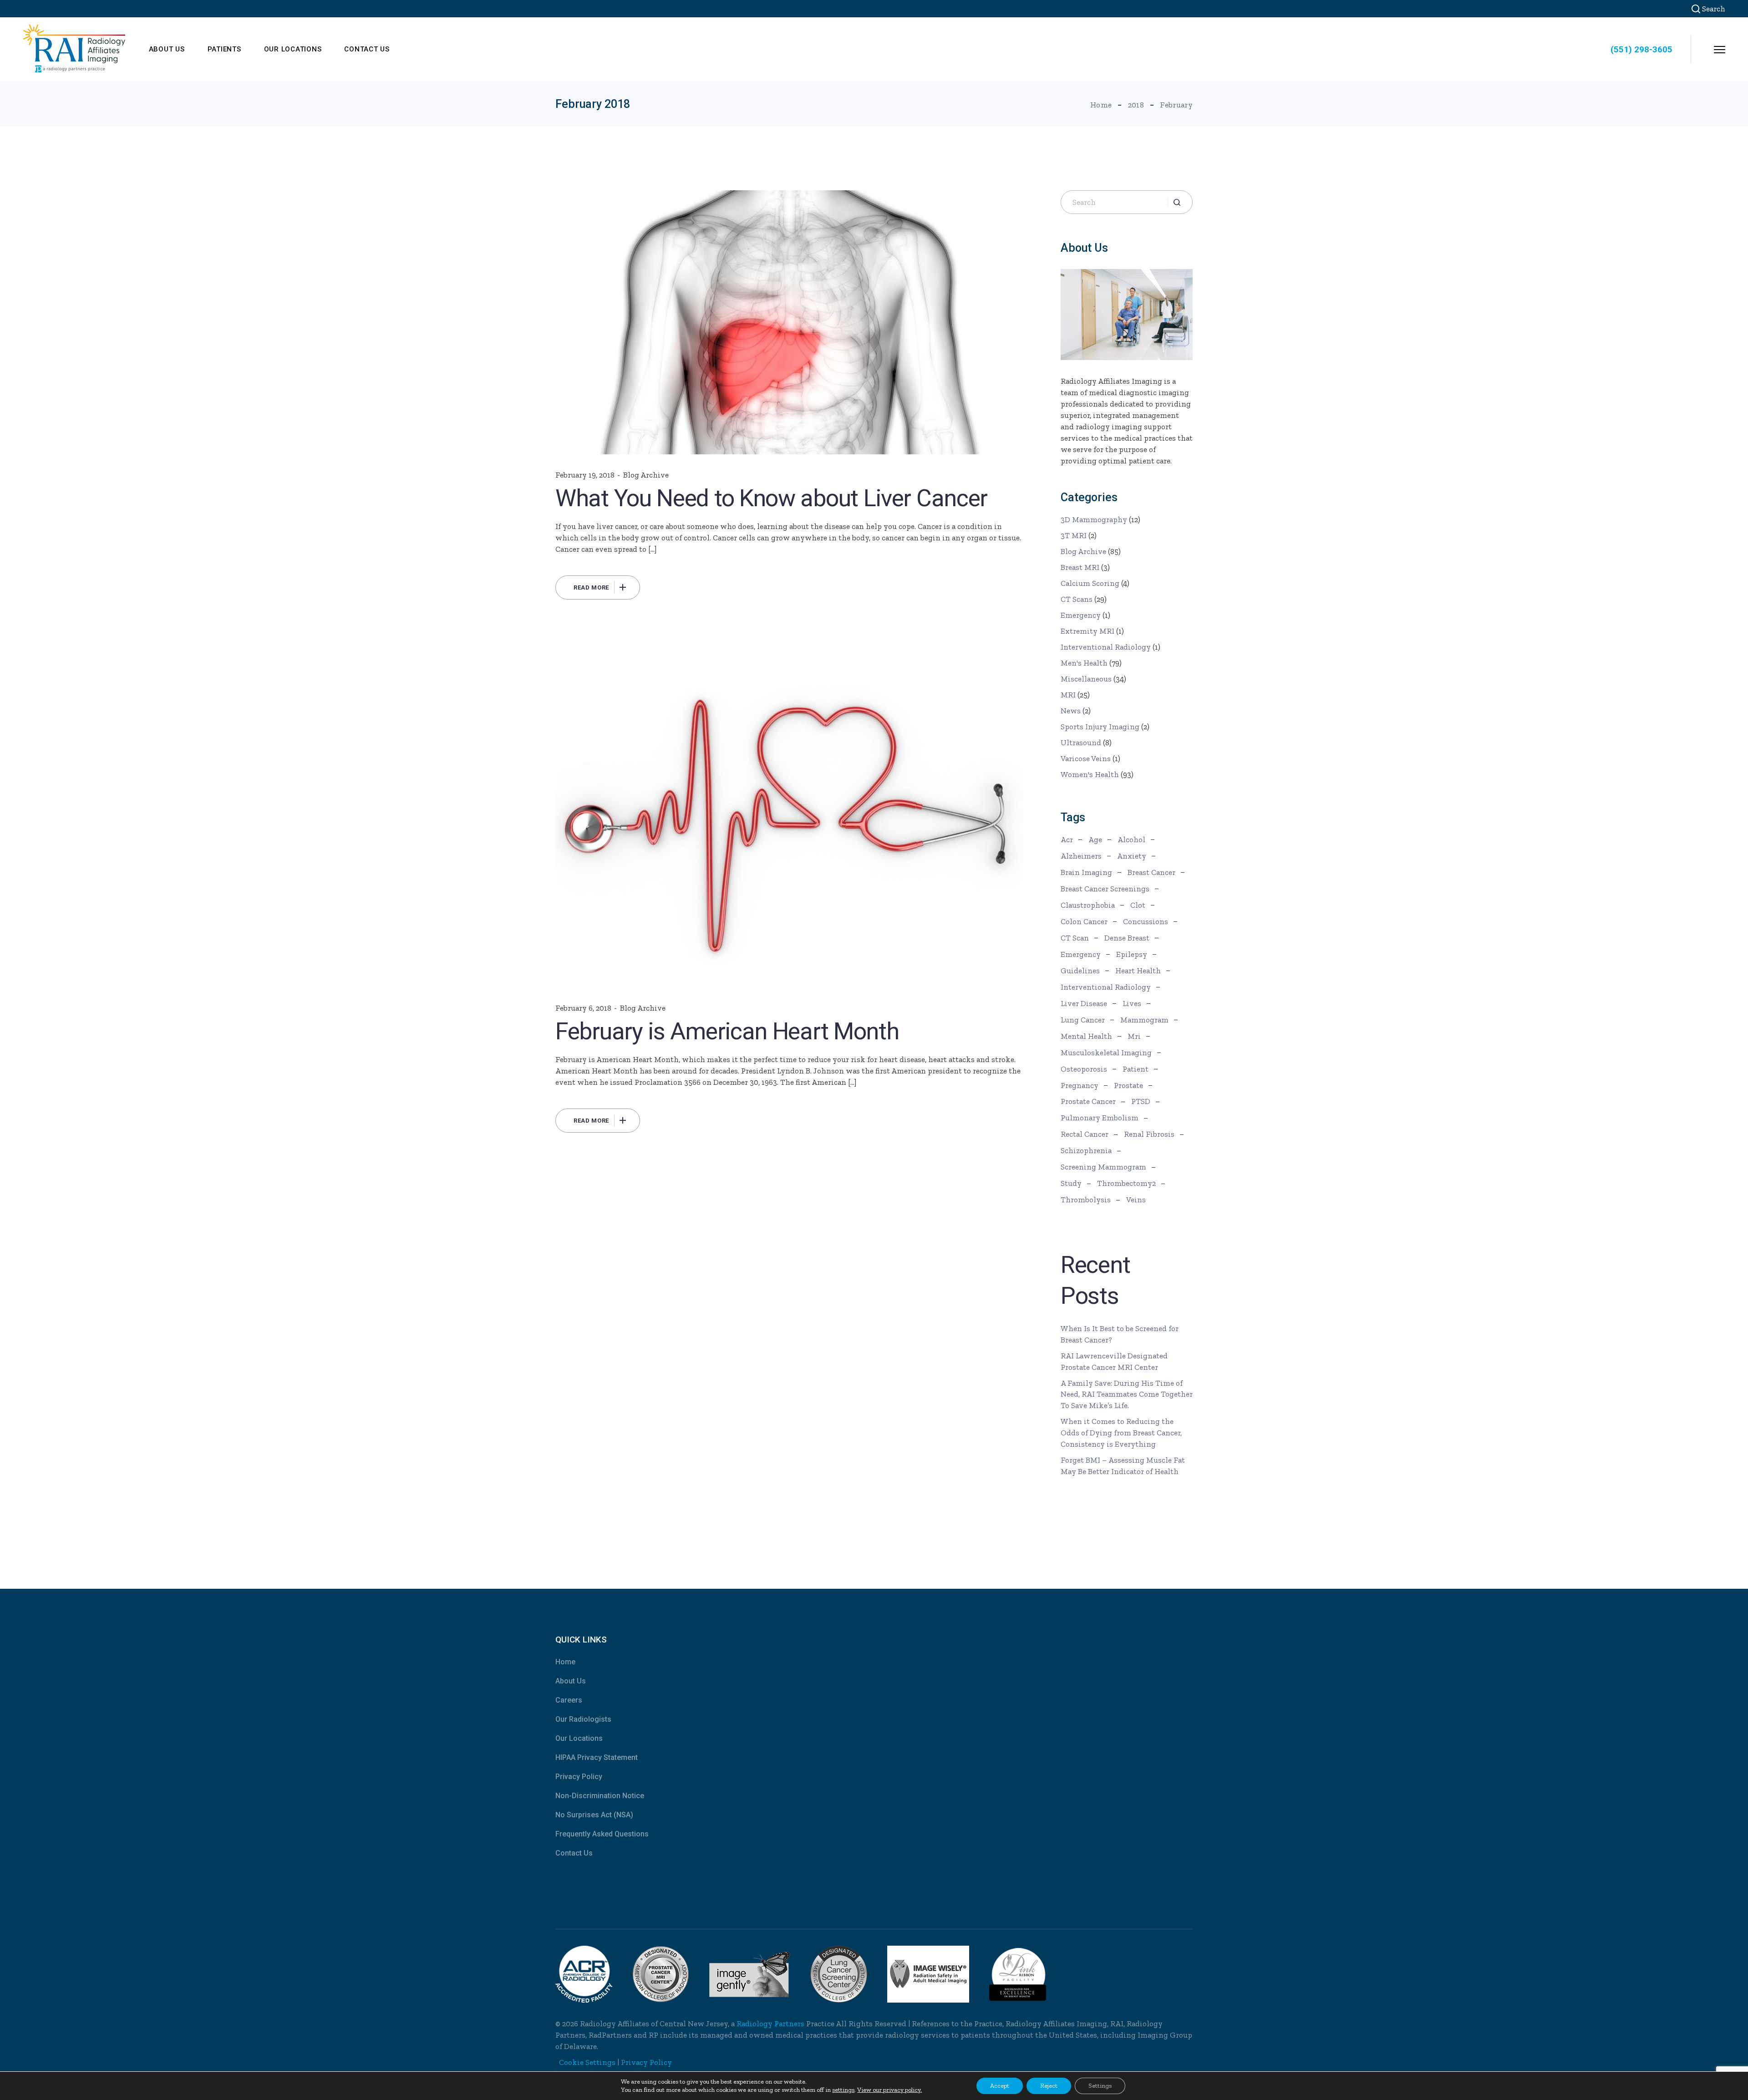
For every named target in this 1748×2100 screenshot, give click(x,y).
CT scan (1075, 938)
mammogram (1144, 1020)
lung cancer (1083, 1020)
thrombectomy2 (1126, 1183)
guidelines (1080, 971)
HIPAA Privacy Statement (597, 1757)
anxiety (1132, 856)
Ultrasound (1081, 742)
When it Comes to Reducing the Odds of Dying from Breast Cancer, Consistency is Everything (1121, 1433)
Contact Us (574, 1853)
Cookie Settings (587, 2062)
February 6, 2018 (583, 1008)
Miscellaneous (1086, 679)
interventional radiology (1106, 987)
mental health (1086, 1036)
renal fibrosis (1149, 1134)
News (1071, 711)
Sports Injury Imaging (1100, 727)
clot (1138, 905)
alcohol (1131, 839)
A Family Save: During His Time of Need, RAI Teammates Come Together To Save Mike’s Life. (1127, 1394)
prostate (1128, 1085)
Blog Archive (646, 475)
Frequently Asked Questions (602, 1834)
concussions (1146, 921)
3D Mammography (1094, 519)
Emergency (1081, 615)
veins (1136, 1200)
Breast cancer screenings (1105, 889)
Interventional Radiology (1106, 647)
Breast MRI (1080, 567)
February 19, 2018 (585, 475)
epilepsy (1132, 954)
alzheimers (1081, 856)
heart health (1138, 971)
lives (1132, 1003)
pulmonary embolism (1100, 1118)
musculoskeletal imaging (1106, 1053)
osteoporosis (1084, 1069)
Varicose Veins (1086, 758)
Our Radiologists (583, 1719)
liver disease (1084, 1003)
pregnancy (1080, 1085)
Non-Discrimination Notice (600, 1796)
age (1095, 839)
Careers (569, 1700)
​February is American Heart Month (727, 1031)
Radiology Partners (770, 2024)
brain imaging (1086, 872)
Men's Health (1084, 663)
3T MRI (1074, 535)
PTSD (1141, 1101)
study (1071, 1183)
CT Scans (1077, 599)
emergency (1081, 954)
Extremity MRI (1087, 631)
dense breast (1127, 938)
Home (565, 1662)
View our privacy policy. (889, 2090)
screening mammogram (1103, 1167)
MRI (1068, 695)
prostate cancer (1088, 1101)
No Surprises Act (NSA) (594, 1815)
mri (1134, 1036)
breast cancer (1151, 872)
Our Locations (579, 1738)
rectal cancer (1085, 1134)
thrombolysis (1086, 1200)
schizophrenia (1086, 1150)
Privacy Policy (579, 1777)
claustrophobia (1088, 905)
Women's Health (1090, 774)
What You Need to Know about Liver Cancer (771, 498)
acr (1067, 839)
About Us (571, 1681)
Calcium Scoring (1090, 583)
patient (1136, 1069)
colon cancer (1084, 921)
